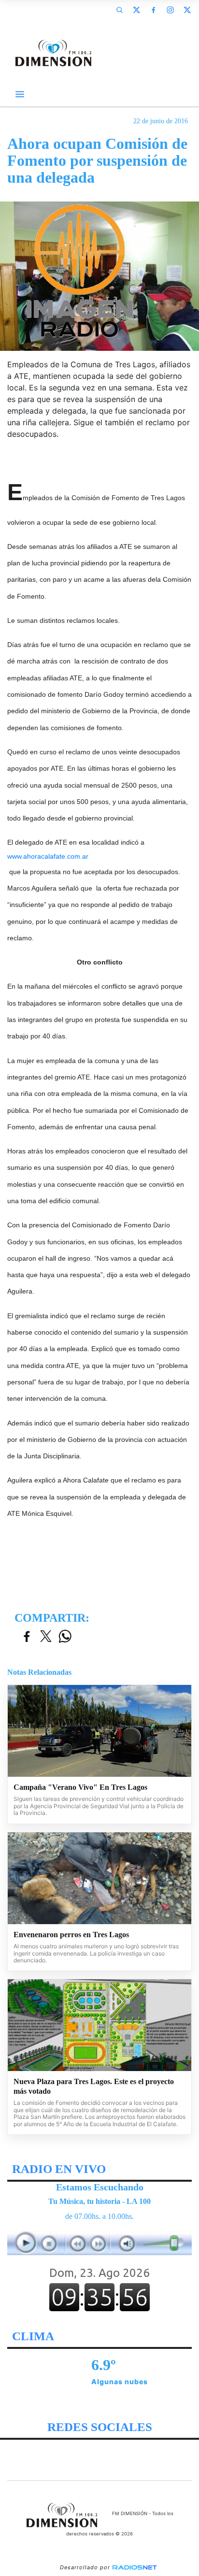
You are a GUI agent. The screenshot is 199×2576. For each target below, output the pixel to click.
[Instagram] (170, 10)
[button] (119, 10)
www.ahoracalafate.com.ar (48, 856)
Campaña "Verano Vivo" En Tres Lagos (80, 1787)
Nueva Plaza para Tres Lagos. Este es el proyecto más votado (94, 2086)
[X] (136, 10)
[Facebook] (153, 10)
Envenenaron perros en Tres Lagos (71, 1935)
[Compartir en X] (46, 1637)
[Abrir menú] (20, 94)
